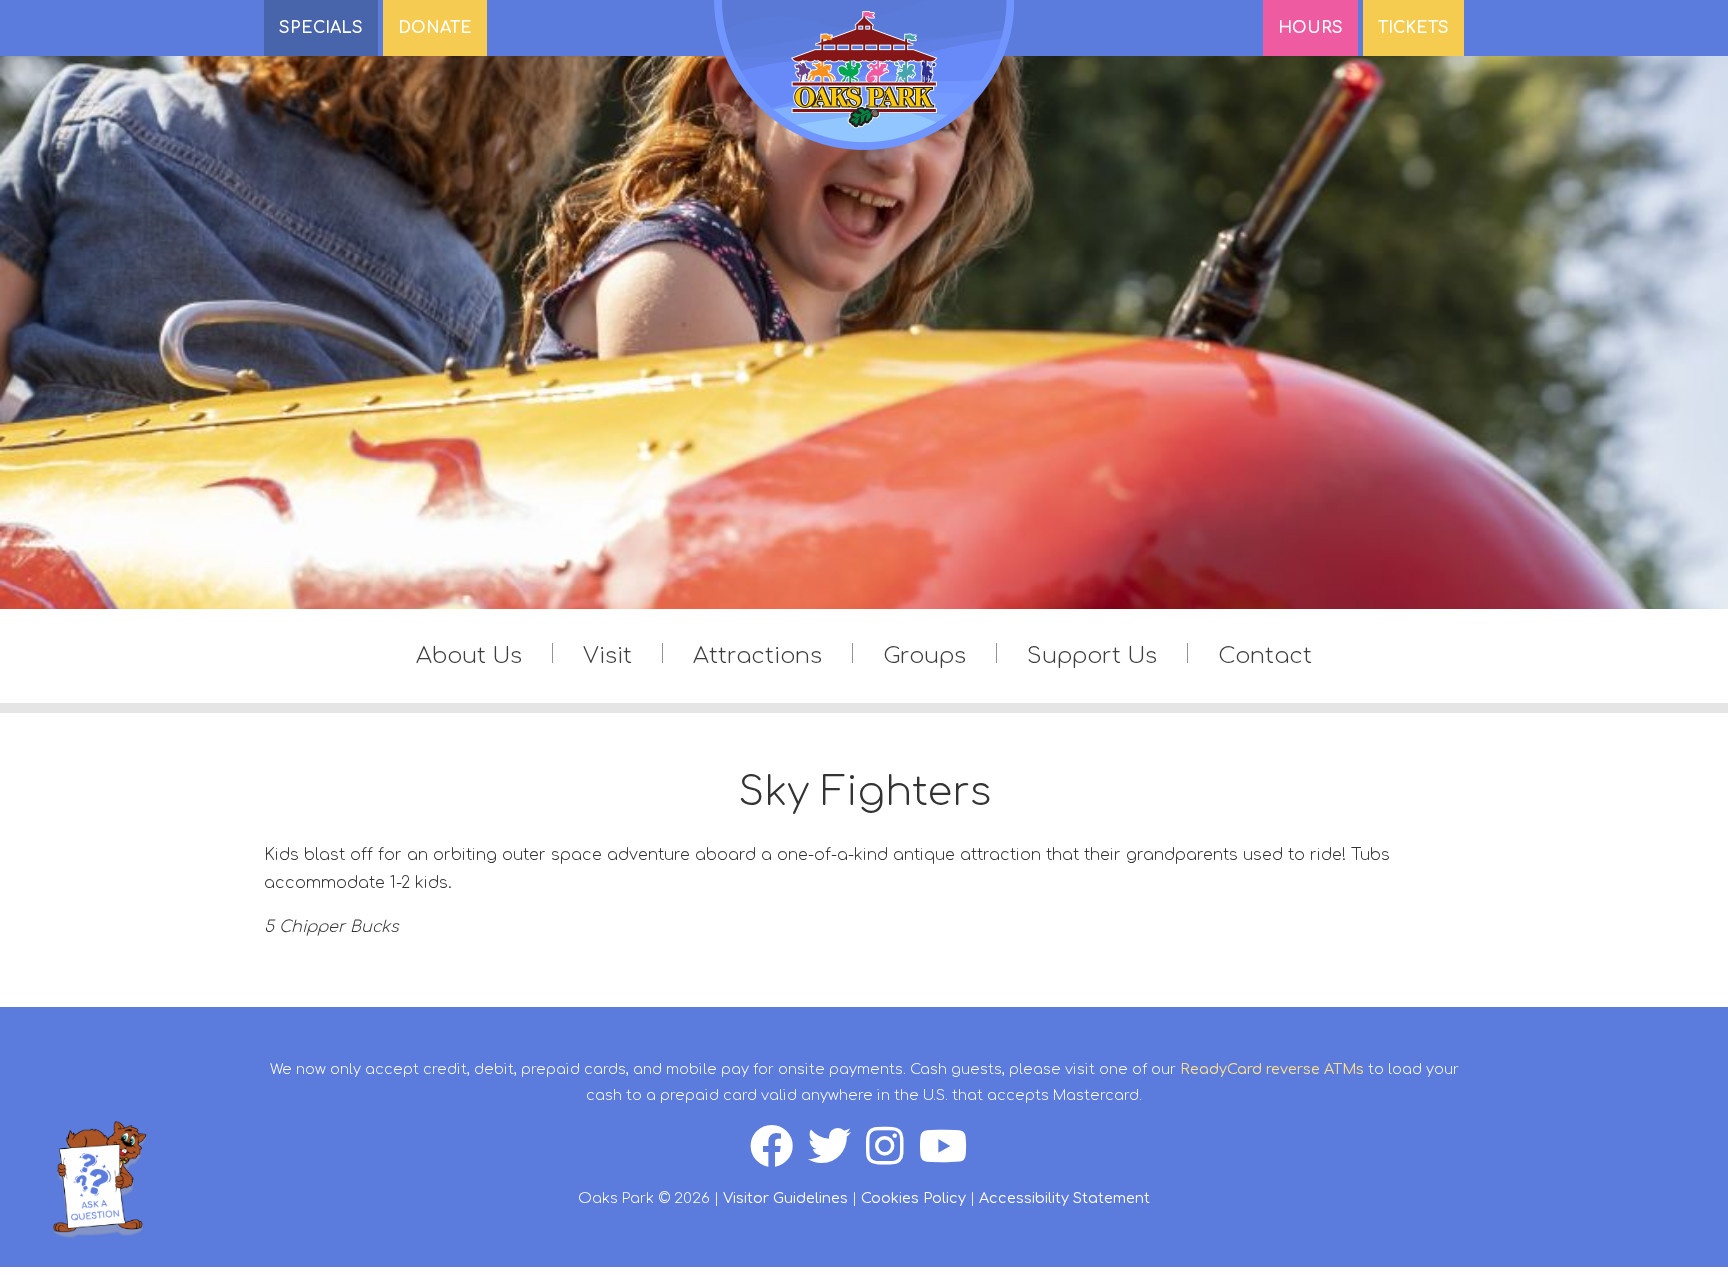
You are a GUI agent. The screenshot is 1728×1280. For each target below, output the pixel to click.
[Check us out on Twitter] (837, 1157)
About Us (469, 655)
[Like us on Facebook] (779, 1157)
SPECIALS (321, 28)
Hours (1310, 28)
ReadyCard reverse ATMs (1272, 1069)
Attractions (757, 655)
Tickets (1413, 28)
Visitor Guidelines (785, 1198)
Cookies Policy (913, 1198)
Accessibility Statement (1064, 1198)
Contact (1265, 655)
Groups (924, 655)
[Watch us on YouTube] (949, 1157)
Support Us (1092, 655)
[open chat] (98, 1178)
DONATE (435, 28)
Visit (607, 655)
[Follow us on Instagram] (892, 1157)
